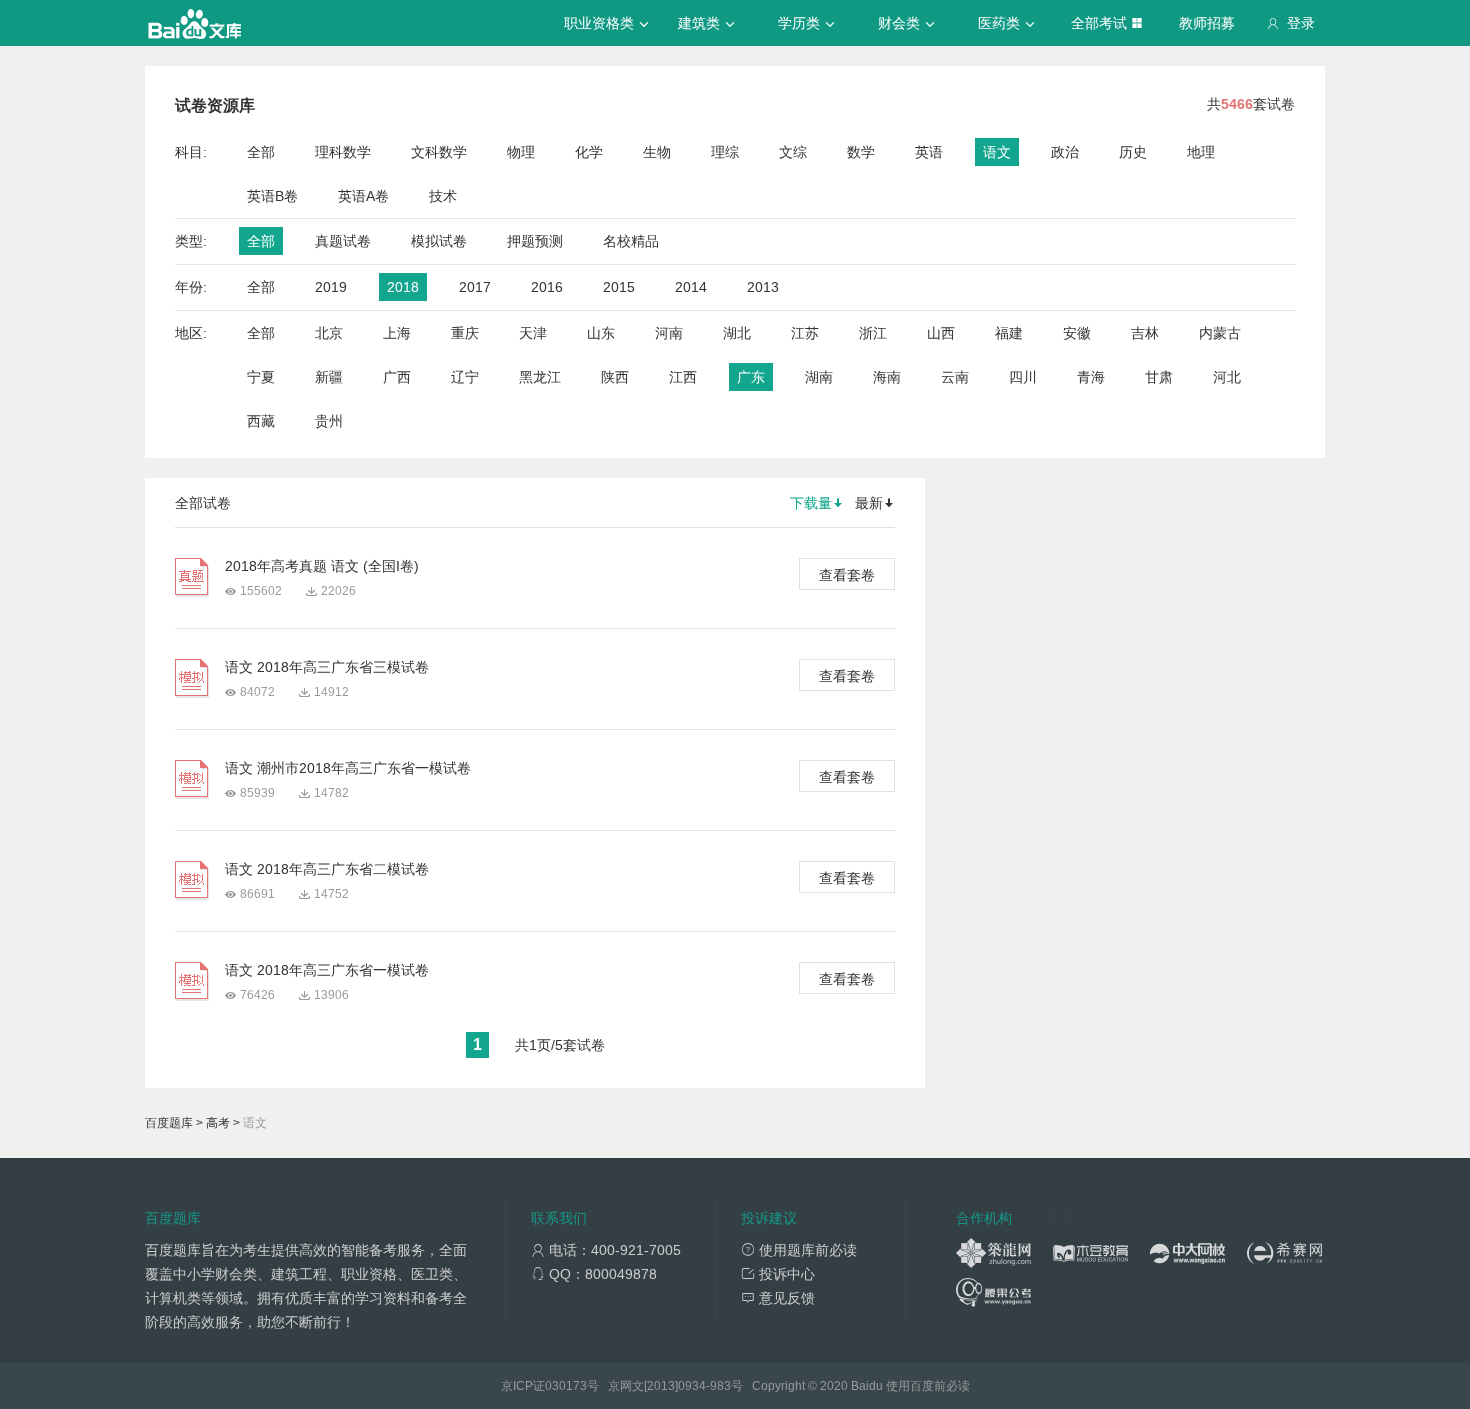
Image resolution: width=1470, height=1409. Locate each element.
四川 (1023, 377)
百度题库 (169, 1123)
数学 (861, 152)
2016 (547, 287)
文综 (793, 152)
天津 (533, 333)
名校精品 (631, 241)
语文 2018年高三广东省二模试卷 (327, 869)
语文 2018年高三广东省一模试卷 (327, 970)
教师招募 (1207, 23)
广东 (751, 377)
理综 (725, 152)
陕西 (615, 377)
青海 (1091, 377)
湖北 (737, 333)
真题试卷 (343, 241)
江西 (683, 377)
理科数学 (343, 152)
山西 (941, 333)
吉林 (1145, 333)
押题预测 (535, 241)
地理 (1201, 152)
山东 (601, 333)
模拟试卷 (439, 241)
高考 (218, 1123)
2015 (619, 287)
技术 (443, 196)
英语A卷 (363, 196)
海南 (887, 377)
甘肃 (1159, 377)
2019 (331, 287)
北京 (329, 333)
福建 (1009, 333)
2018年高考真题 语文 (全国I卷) (322, 566)
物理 (521, 152)
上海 (397, 333)
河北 (1227, 377)
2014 (691, 287)
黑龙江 (540, 377)
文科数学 (439, 152)
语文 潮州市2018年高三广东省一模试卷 (348, 768)
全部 (261, 152)
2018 (403, 287)
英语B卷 (272, 196)
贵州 (329, 421)
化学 (589, 152)
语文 (997, 152)
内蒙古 (1220, 333)
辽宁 (465, 377)
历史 (1133, 152)
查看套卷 (847, 575)
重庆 (465, 333)
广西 (397, 377)
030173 (566, 1386)
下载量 (811, 503)
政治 (1065, 152)
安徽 (1077, 333)
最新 (869, 503)
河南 (669, 333)
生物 (657, 152)
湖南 (819, 377)
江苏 (805, 333)
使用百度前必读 (928, 1386)
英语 (929, 152)
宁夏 (261, 377)
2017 (475, 287)
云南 (955, 377)
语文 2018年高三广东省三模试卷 (327, 667)
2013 (763, 287)
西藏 (261, 421)
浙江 (873, 333)
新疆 (329, 377)
